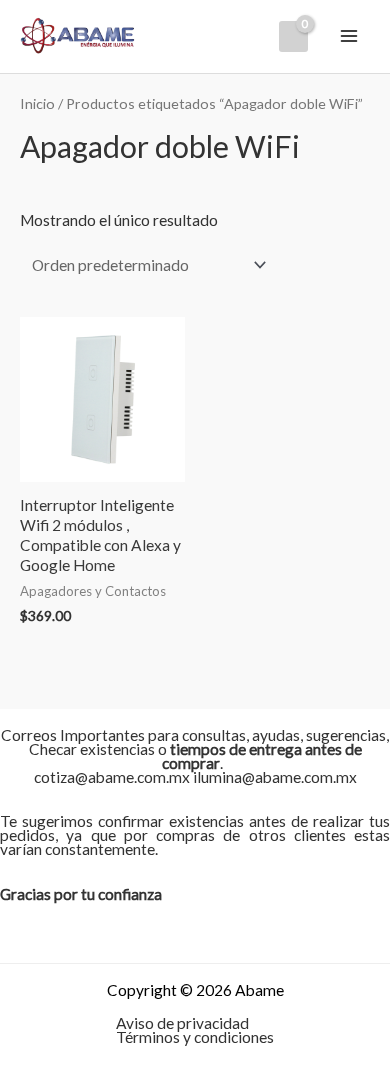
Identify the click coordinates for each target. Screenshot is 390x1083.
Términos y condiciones (195, 1037)
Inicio (37, 103)
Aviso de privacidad (182, 1023)
